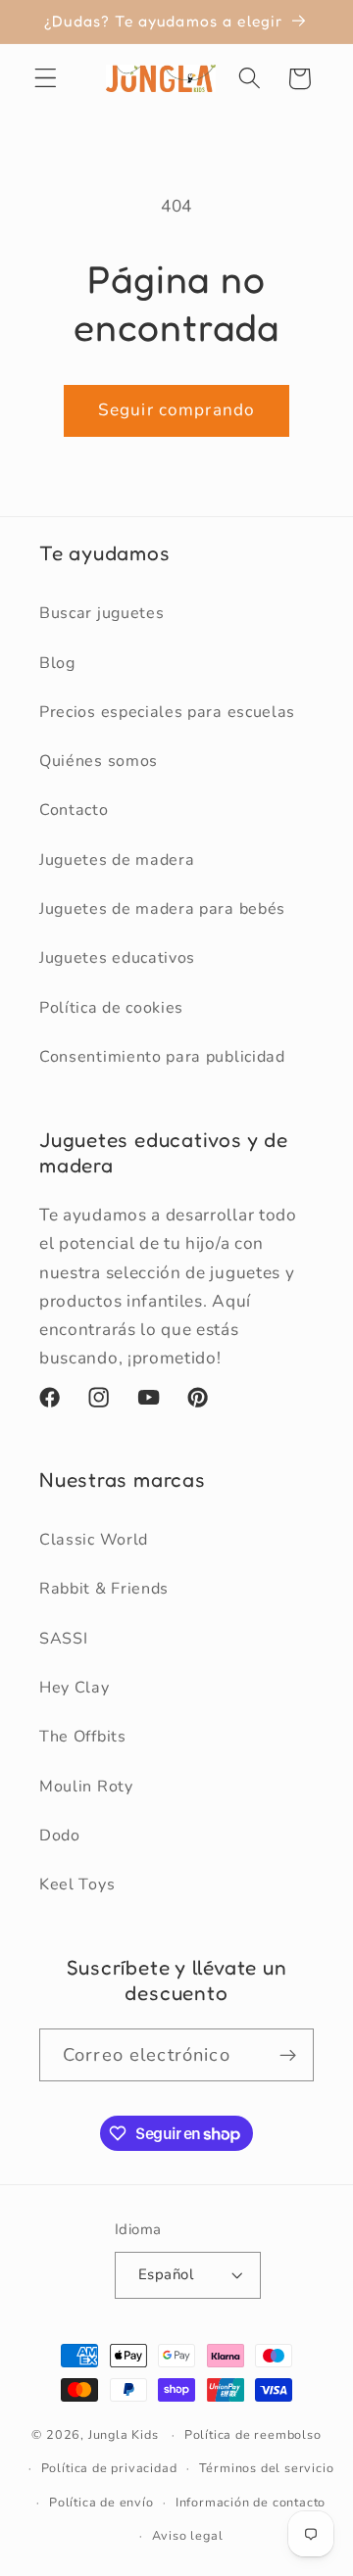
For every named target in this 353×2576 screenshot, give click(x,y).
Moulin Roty (86, 1787)
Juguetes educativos (117, 958)
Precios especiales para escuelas (167, 712)
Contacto (74, 810)
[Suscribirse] (288, 2055)
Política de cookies (111, 1008)
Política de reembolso (253, 2434)
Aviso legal (188, 2535)
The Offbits (83, 1737)
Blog (57, 663)
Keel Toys (77, 1884)
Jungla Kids (124, 2434)
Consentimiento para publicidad (162, 1057)
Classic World (94, 1540)
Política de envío (101, 2502)
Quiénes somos (99, 761)
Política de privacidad (109, 2468)
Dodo (60, 1836)
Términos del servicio (267, 2468)
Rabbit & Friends (104, 1589)
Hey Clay (75, 1688)
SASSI (63, 1639)
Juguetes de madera (117, 860)
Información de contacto (251, 2502)
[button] (46, 79)
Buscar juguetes (101, 613)
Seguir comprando (176, 410)
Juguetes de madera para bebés (162, 909)
